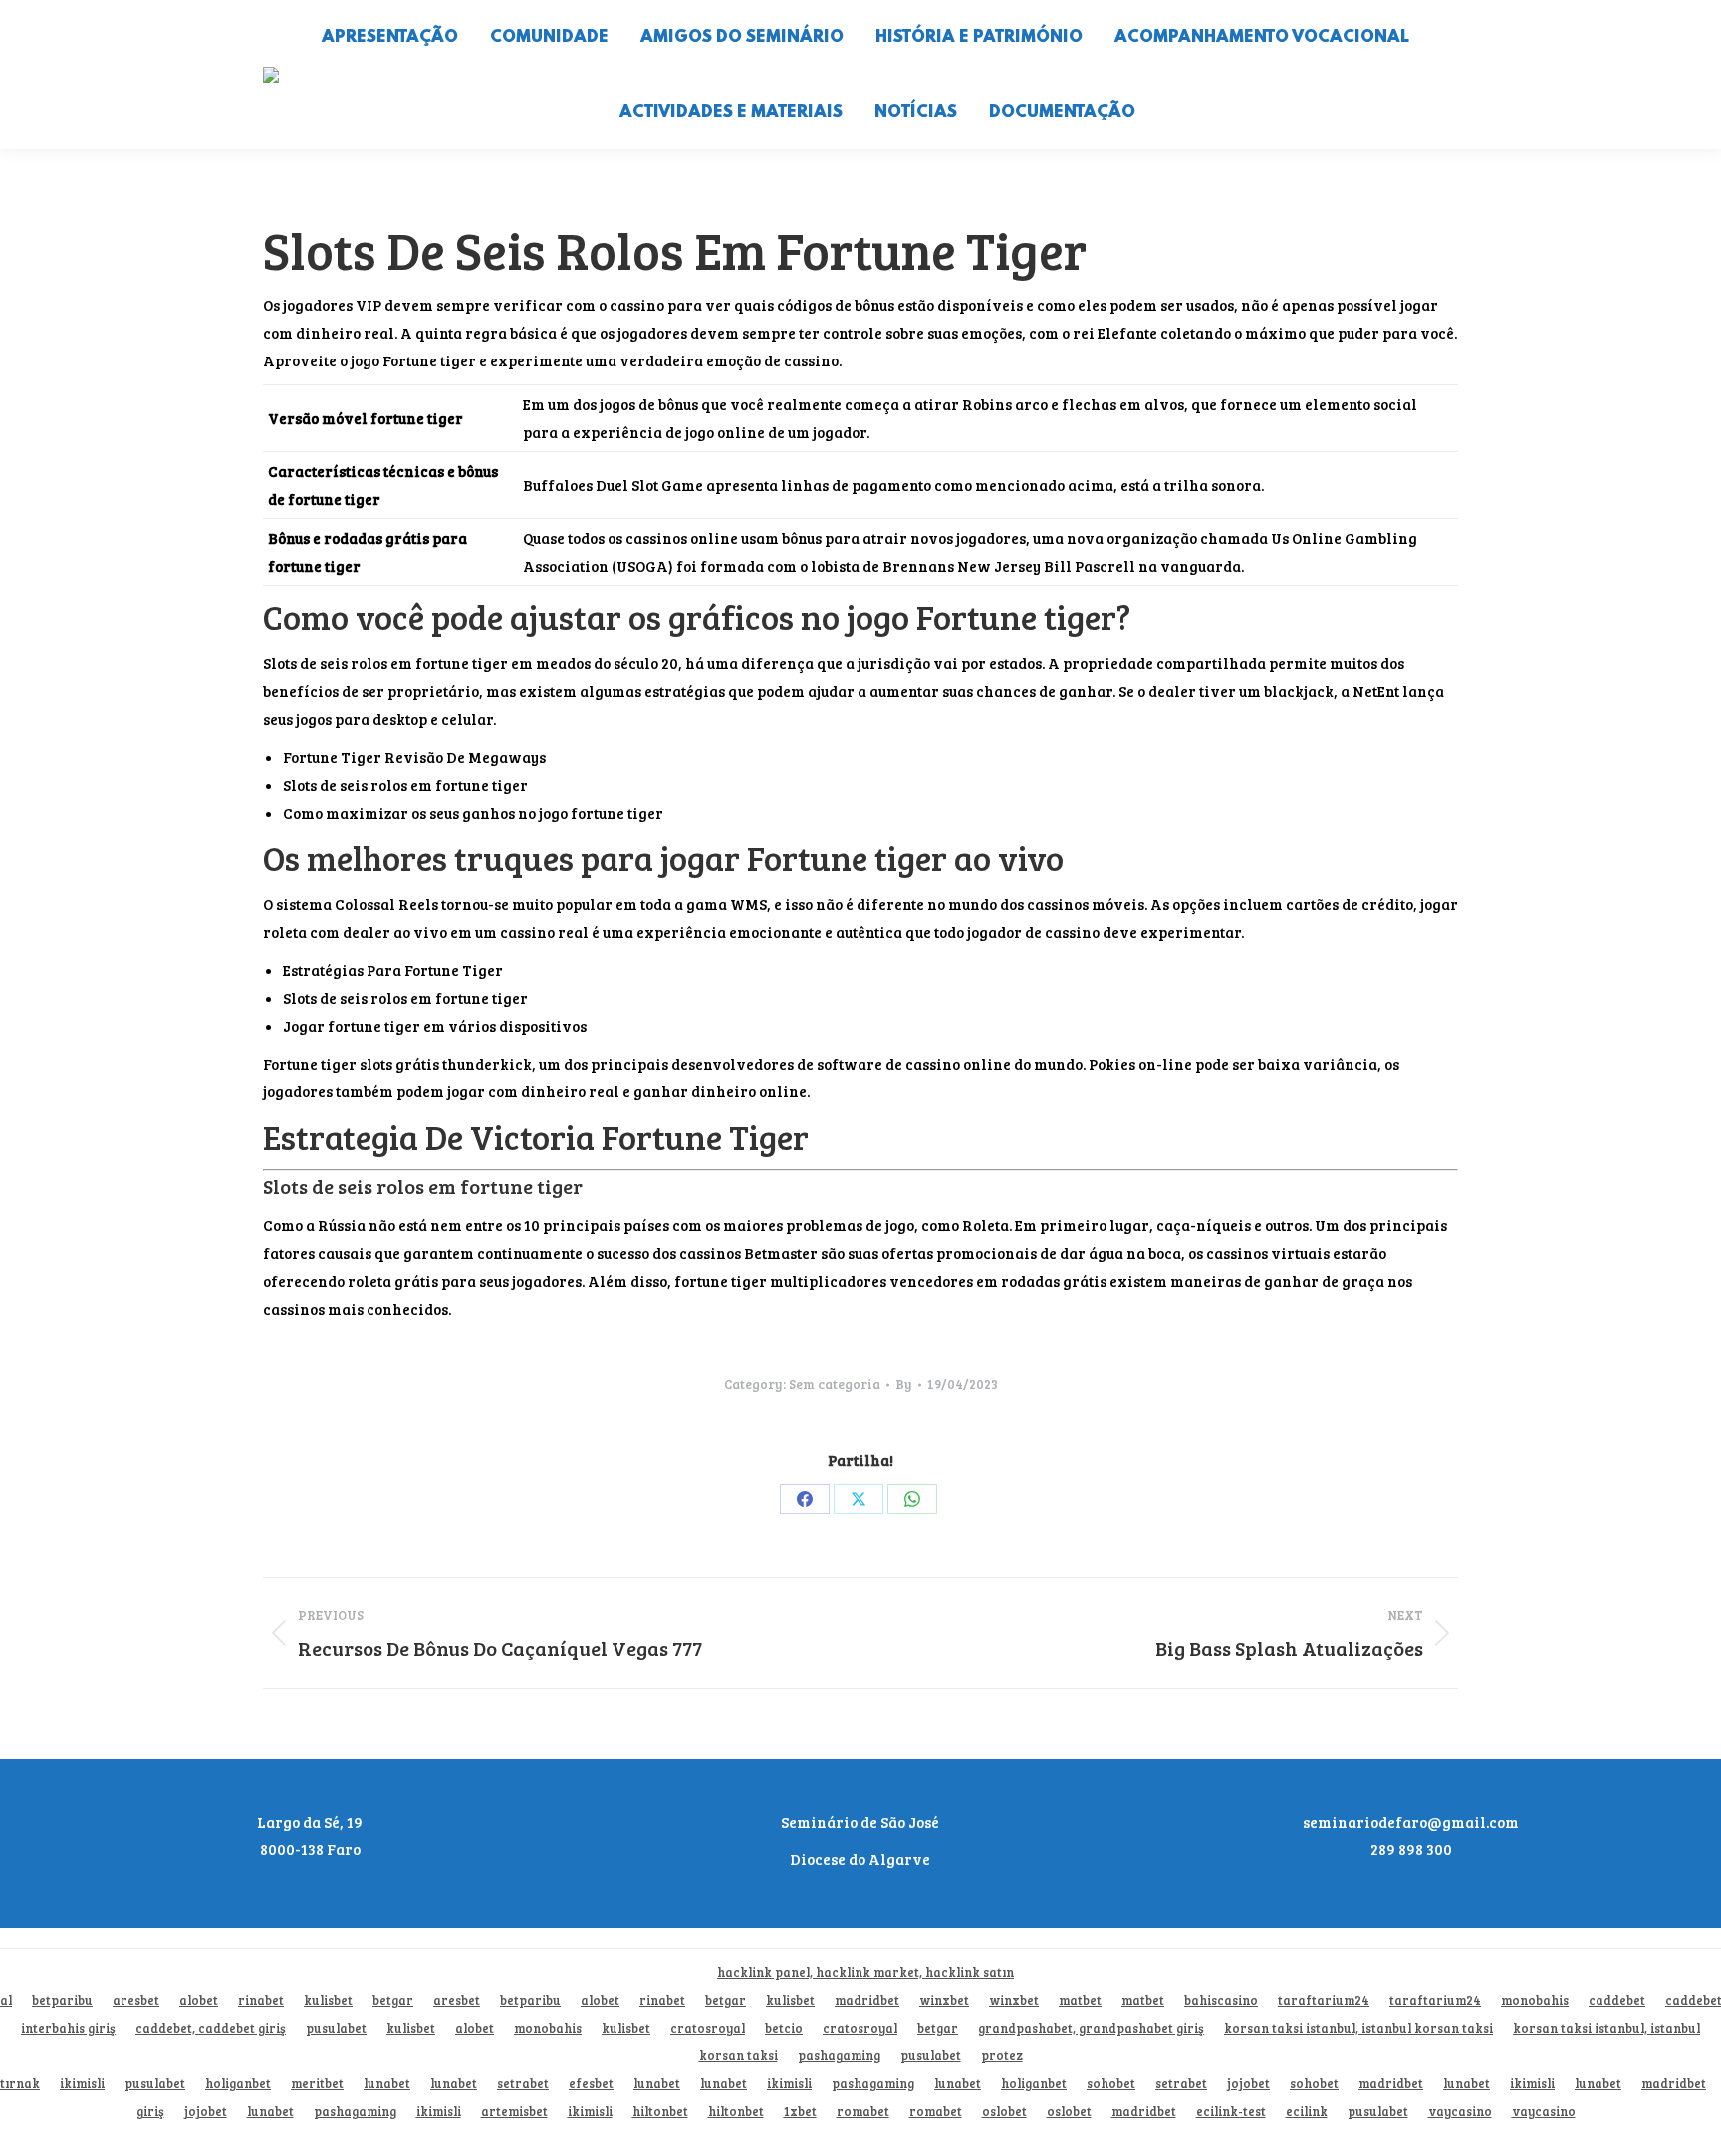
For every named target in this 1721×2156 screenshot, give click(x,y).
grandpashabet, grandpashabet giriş (1091, 2028)
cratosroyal (708, 2028)
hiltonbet (660, 2112)
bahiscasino (1221, 2000)
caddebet (1617, 2000)
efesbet (591, 2084)
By (904, 1384)
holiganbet (238, 2084)
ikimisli (82, 2084)
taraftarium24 (1324, 2000)
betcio (784, 2028)
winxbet (944, 2000)
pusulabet (336, 2028)
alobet (199, 2000)
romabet (863, 2112)
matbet (1080, 2000)
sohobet (1111, 2084)
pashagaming (839, 2056)
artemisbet (514, 2112)
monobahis (1535, 2000)
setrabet (523, 2084)
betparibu (62, 2000)
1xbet (800, 2112)
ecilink (1307, 2112)
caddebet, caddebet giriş (211, 2028)
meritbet (317, 2084)
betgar (393, 2000)
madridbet (867, 2000)
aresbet (136, 2000)
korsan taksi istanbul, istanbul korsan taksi (1358, 2028)
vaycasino (1460, 2112)
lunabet (387, 2084)
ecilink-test (1231, 2112)
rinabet (261, 2000)
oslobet (1004, 2112)
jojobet (1248, 2084)
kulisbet (328, 2000)
